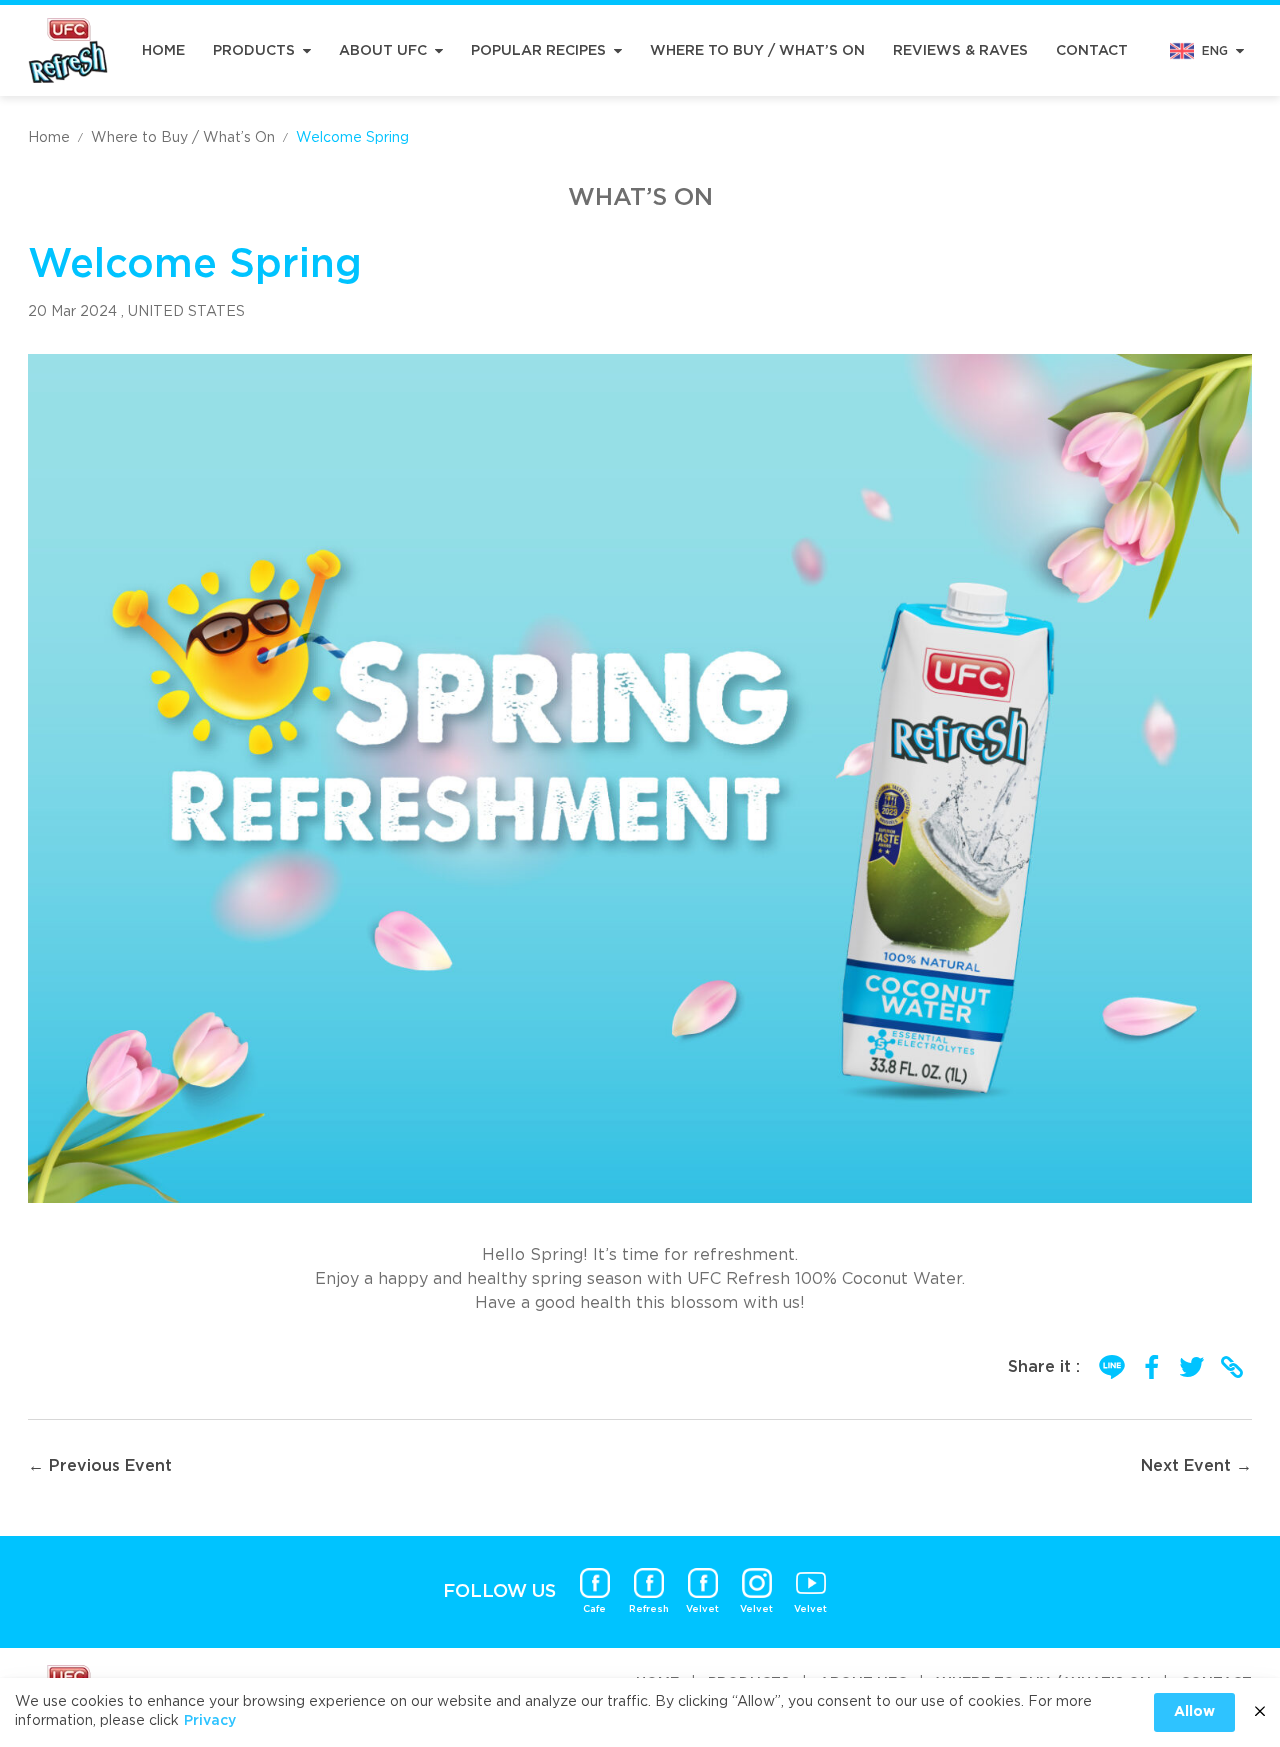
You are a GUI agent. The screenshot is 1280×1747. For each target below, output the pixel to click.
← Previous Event (100, 1466)
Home (163, 51)
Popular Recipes (538, 51)
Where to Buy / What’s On (757, 51)
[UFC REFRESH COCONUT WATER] (68, 50)
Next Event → (1196, 1466)
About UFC (383, 51)
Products (254, 51)
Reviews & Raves (960, 51)
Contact (1092, 51)
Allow (1194, 1712)
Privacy (210, 1721)
